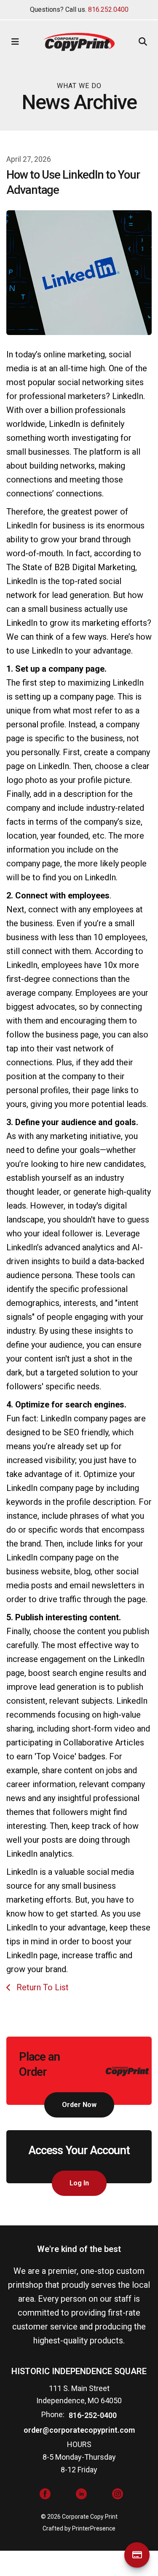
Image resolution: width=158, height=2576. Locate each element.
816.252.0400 (108, 9)
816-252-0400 (93, 2415)
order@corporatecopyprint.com (79, 2430)
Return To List (42, 1987)
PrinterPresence (94, 2528)
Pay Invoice (137, 2555)
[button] (15, 42)
